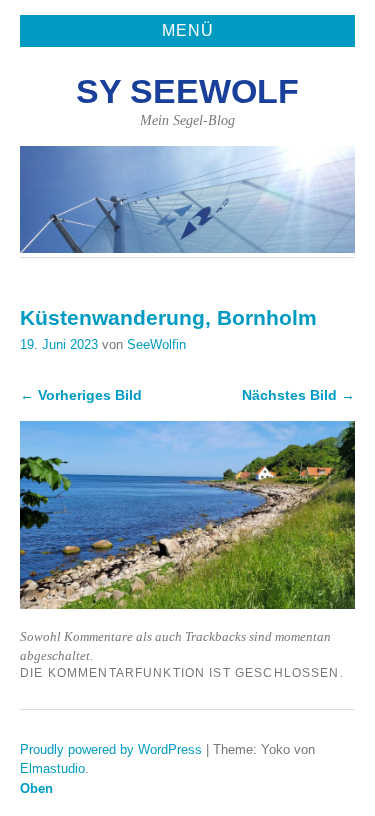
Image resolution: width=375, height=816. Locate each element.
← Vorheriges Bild (81, 395)
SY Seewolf (187, 91)
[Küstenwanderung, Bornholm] (187, 603)
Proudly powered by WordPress (111, 749)
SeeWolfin (156, 344)
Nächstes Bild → (298, 395)
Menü (188, 30)
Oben (36, 788)
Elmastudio (52, 768)
